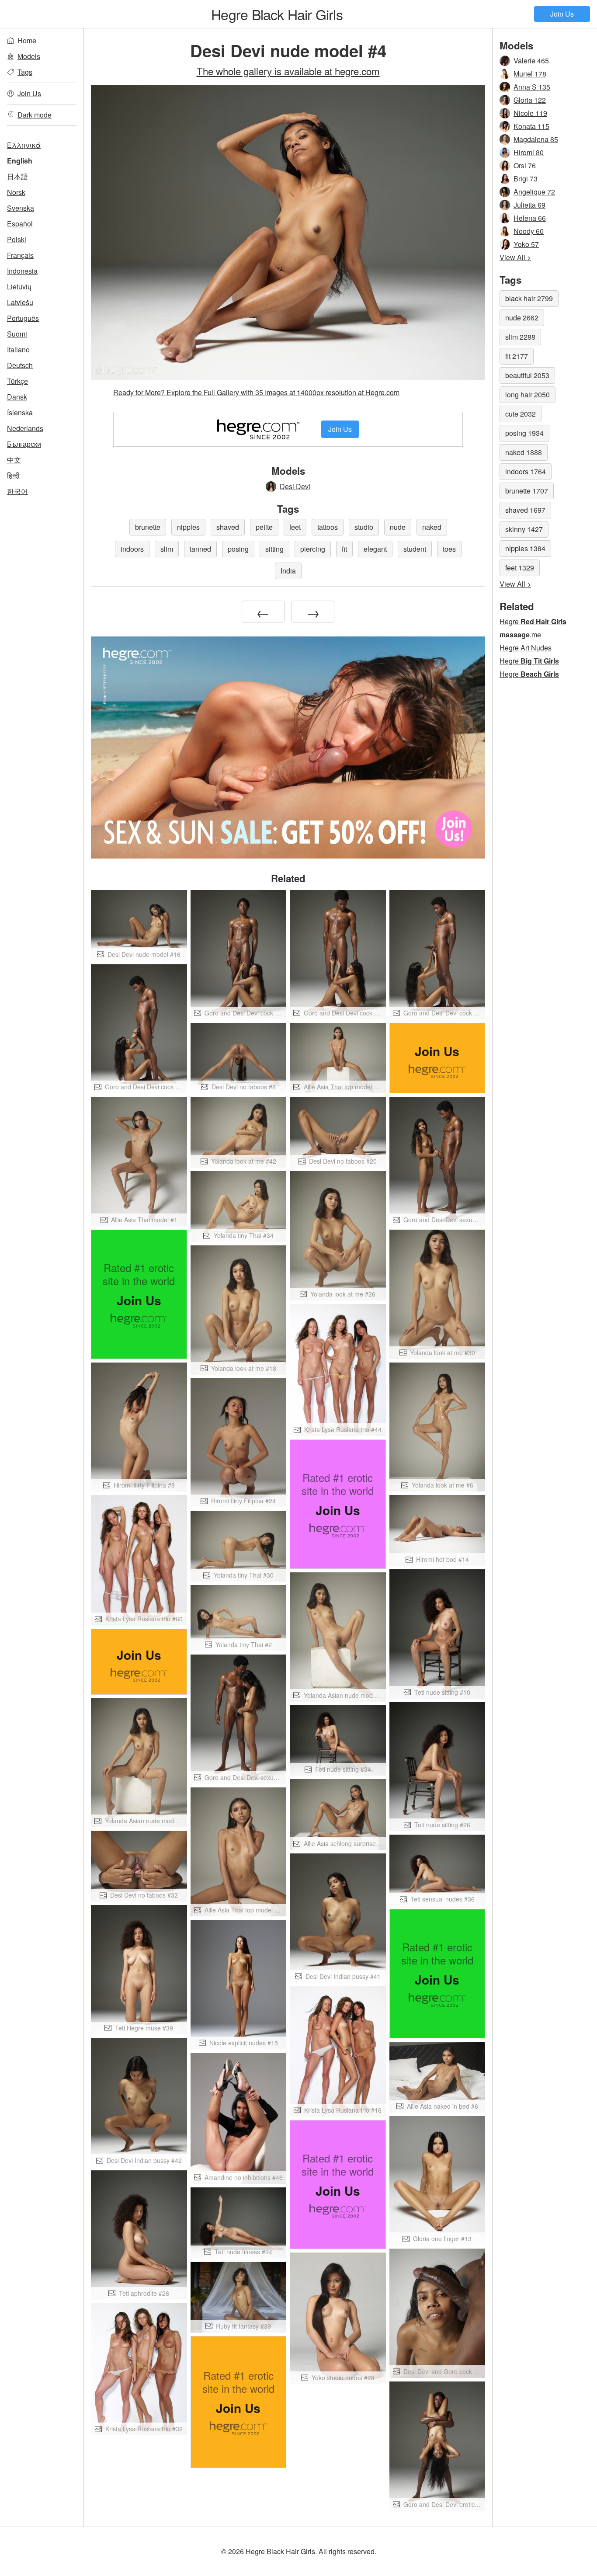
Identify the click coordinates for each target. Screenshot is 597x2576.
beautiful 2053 (527, 375)
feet (295, 527)
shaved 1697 (525, 510)
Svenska (21, 208)
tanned (200, 549)
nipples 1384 (525, 548)
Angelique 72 (534, 192)
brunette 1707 (527, 491)
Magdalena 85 (536, 139)
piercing (313, 549)
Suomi (17, 334)
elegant (375, 549)
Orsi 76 (525, 165)
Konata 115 (531, 126)
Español (20, 224)
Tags (25, 72)
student (415, 549)
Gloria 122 (530, 100)
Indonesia (22, 271)
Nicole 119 (530, 113)
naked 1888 (524, 452)
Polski (17, 239)
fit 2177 (517, 356)
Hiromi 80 (529, 152)
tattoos (328, 527)
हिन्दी (13, 475)
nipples (188, 527)
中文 (14, 460)
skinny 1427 (524, 529)
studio (364, 527)
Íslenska (20, 412)
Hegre (277, 14)
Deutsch (20, 365)
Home (27, 40)
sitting (274, 549)
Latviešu (20, 302)
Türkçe (17, 381)
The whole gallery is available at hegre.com (288, 71)
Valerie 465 (531, 61)
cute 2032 (521, 414)
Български (24, 444)
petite (264, 527)
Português (23, 318)
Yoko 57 (526, 244)
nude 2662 (522, 318)
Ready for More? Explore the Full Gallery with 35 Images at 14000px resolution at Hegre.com (256, 392)
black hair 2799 (529, 298)
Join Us (562, 14)
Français (20, 255)
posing (238, 549)
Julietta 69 (529, 205)
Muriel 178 (530, 74)
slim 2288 (520, 337)
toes (449, 549)
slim (167, 549)
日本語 (17, 176)
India (288, 571)
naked (432, 527)
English (20, 161)
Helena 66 (530, 218)
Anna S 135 (532, 87)
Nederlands (25, 428)
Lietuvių (19, 287)
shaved (228, 527)
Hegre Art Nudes (526, 648)
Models (29, 56)
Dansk (17, 397)
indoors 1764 (526, 471)
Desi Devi (295, 486)
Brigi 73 (526, 179)
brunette (148, 527)
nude (398, 527)
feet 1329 (520, 568)
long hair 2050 (528, 395)
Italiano (18, 349)
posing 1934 (524, 433)
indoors (132, 549)
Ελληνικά (24, 145)
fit (344, 549)
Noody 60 (529, 231)
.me (520, 634)
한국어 (17, 491)
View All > (515, 257)
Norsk (16, 192)
